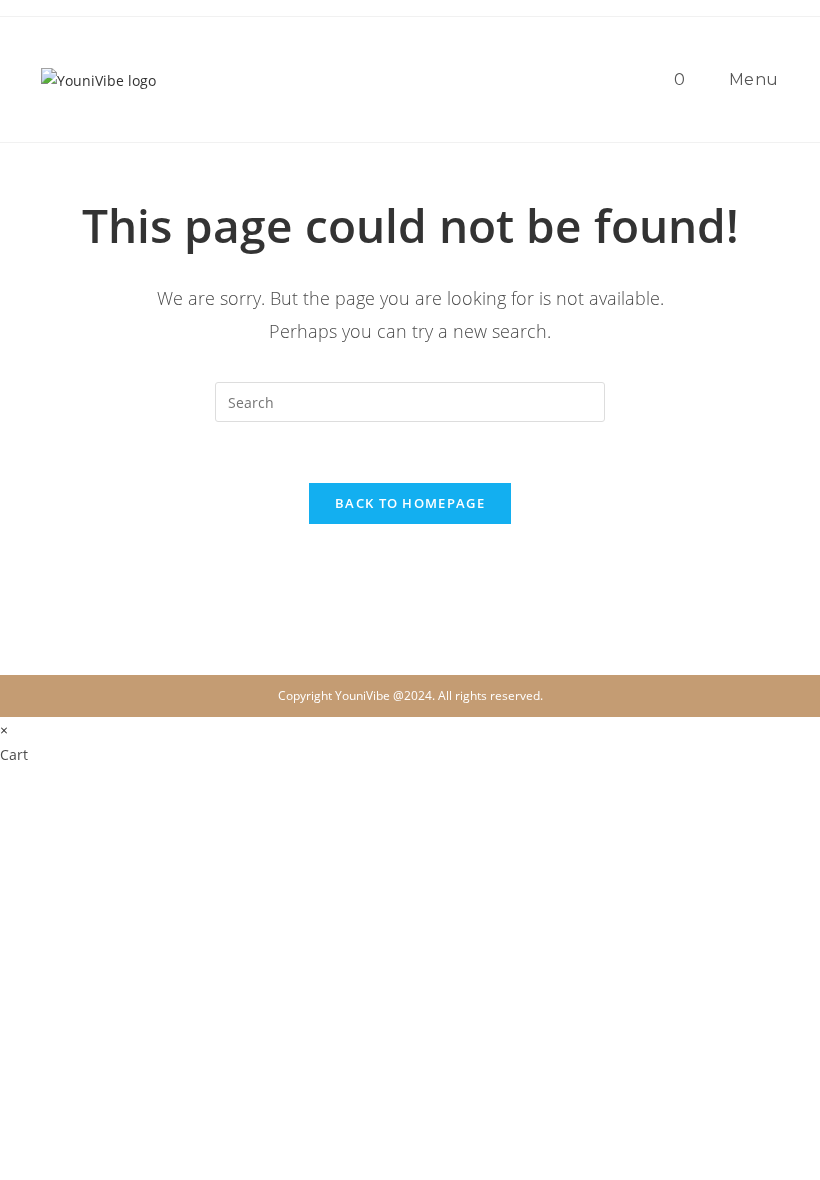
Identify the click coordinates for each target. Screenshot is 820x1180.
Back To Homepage (410, 503)
